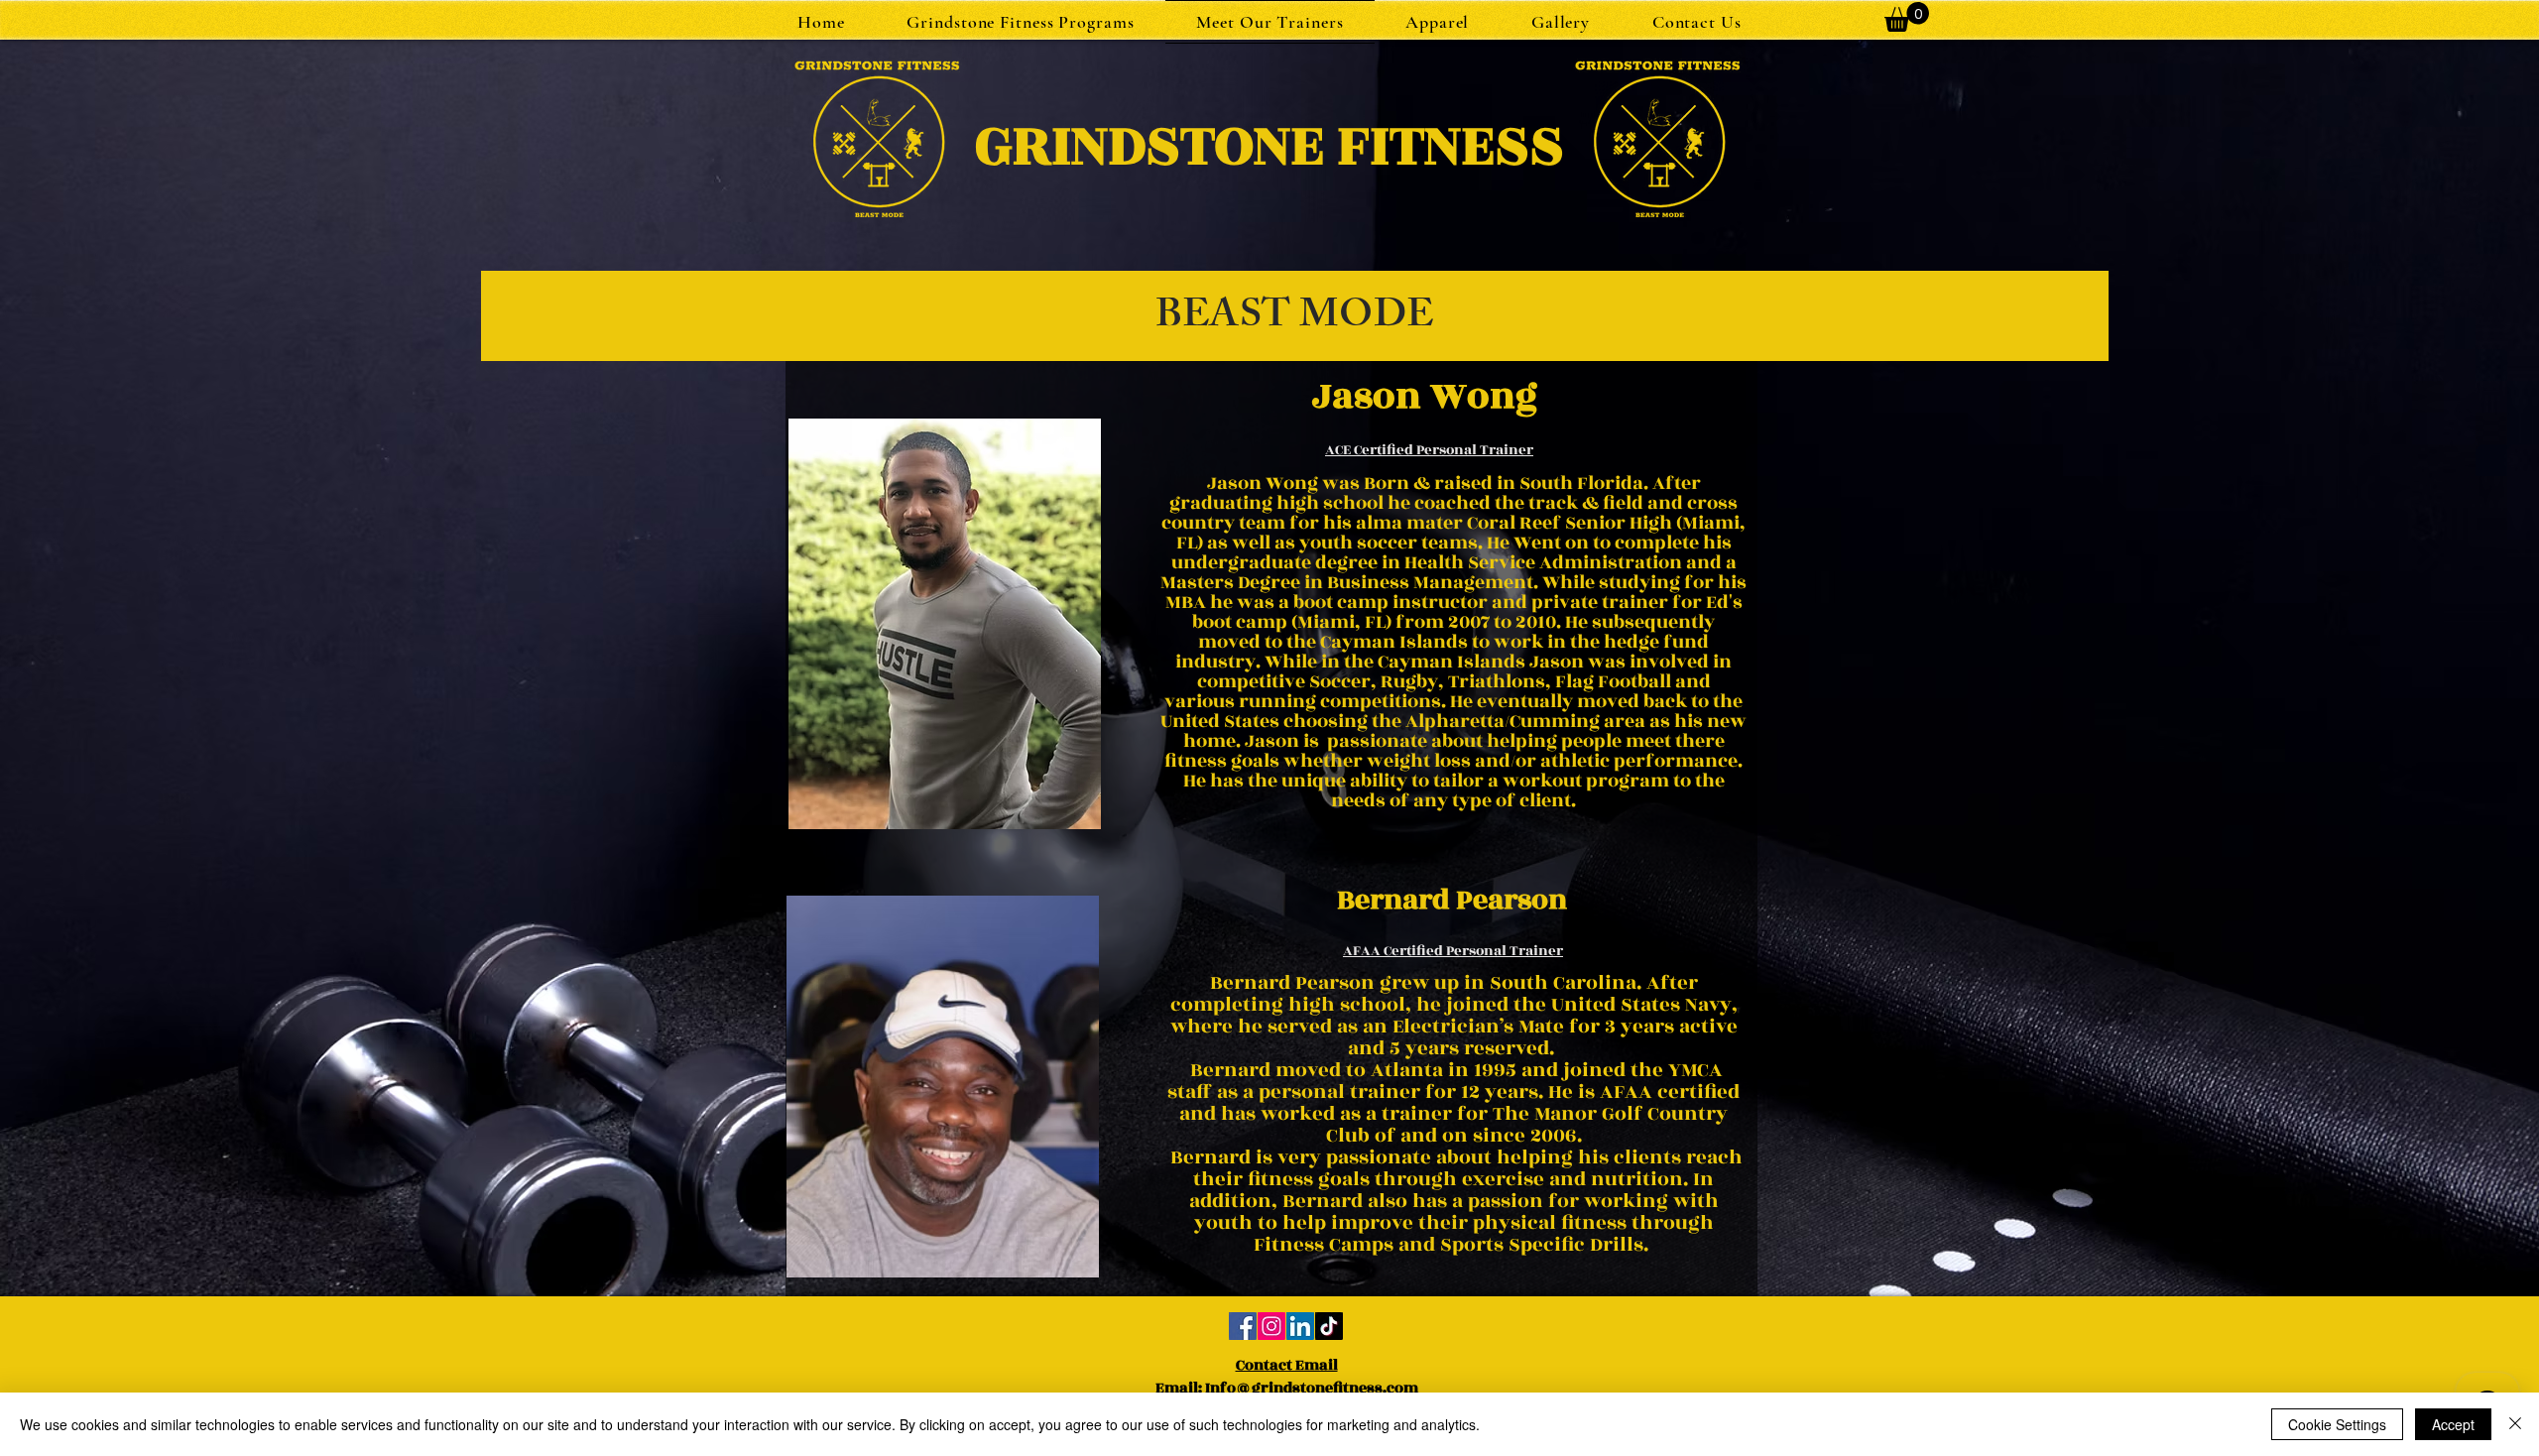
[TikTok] (1329, 1326)
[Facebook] (1243, 1326)
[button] (1021, 22)
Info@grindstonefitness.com (1312, 1388)
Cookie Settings (2337, 1424)
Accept (2453, 1424)
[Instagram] (1271, 1326)
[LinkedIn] (1300, 1326)
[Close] (2515, 1424)
